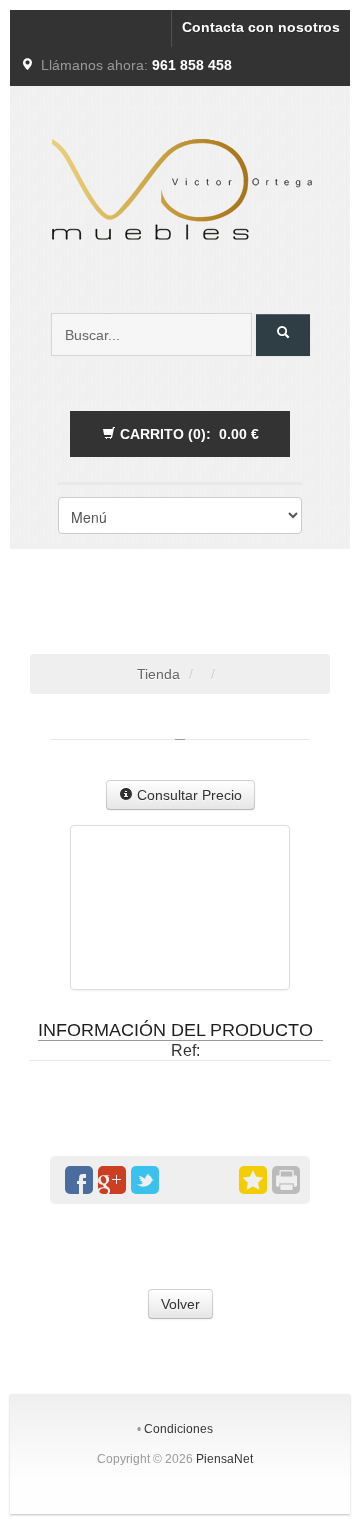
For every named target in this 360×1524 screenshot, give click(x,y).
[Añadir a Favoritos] (253, 1180)
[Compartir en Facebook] (79, 1180)
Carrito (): (187, 434)
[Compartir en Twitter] (145, 1180)
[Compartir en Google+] (112, 1180)
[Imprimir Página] (286, 1180)
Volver (180, 1304)
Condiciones (178, 1429)
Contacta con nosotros (261, 27)
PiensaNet (224, 1459)
